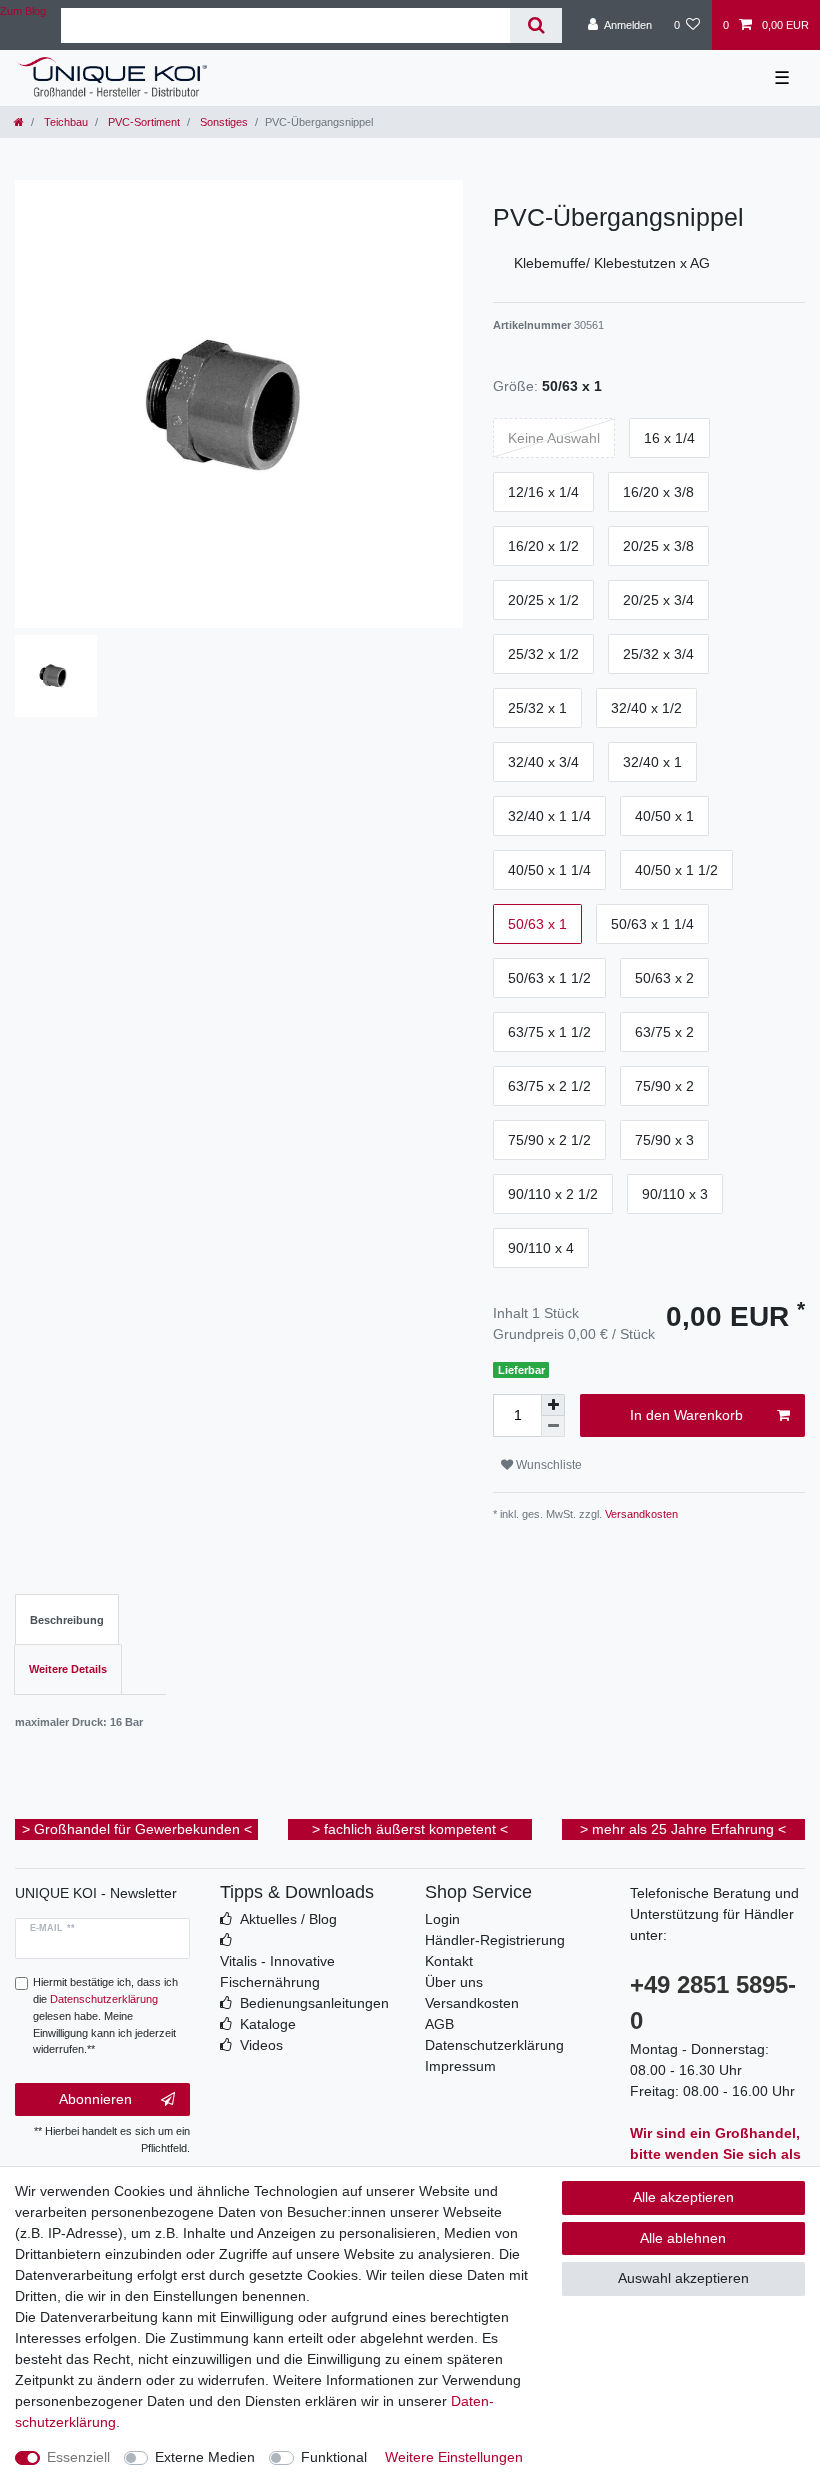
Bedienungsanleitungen (314, 2003)
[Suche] (535, 25)
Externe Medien (205, 2457)
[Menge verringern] (553, 1426)
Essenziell (78, 2457)
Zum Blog (23, 11)
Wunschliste (547, 1465)
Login (442, 1919)
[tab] (67, 1619)
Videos (261, 2045)
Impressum (460, 2066)
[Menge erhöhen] (553, 1405)
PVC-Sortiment (142, 122)
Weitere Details (68, 1669)
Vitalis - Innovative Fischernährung (277, 1971)
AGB (439, 2024)
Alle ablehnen (683, 2238)
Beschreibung (67, 1620)
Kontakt (449, 1961)
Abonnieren (95, 2099)
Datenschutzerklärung (494, 2045)
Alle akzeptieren (683, 2197)
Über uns (454, 1982)
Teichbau (64, 122)
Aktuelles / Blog (288, 1919)
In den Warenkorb (686, 1415)
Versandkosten (640, 1514)
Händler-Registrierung (495, 1940)
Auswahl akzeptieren (683, 2278)
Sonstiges (222, 122)
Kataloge (268, 2024)
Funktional (334, 2457)
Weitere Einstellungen (454, 2457)
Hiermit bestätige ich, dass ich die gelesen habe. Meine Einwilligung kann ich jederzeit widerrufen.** (105, 2015)
